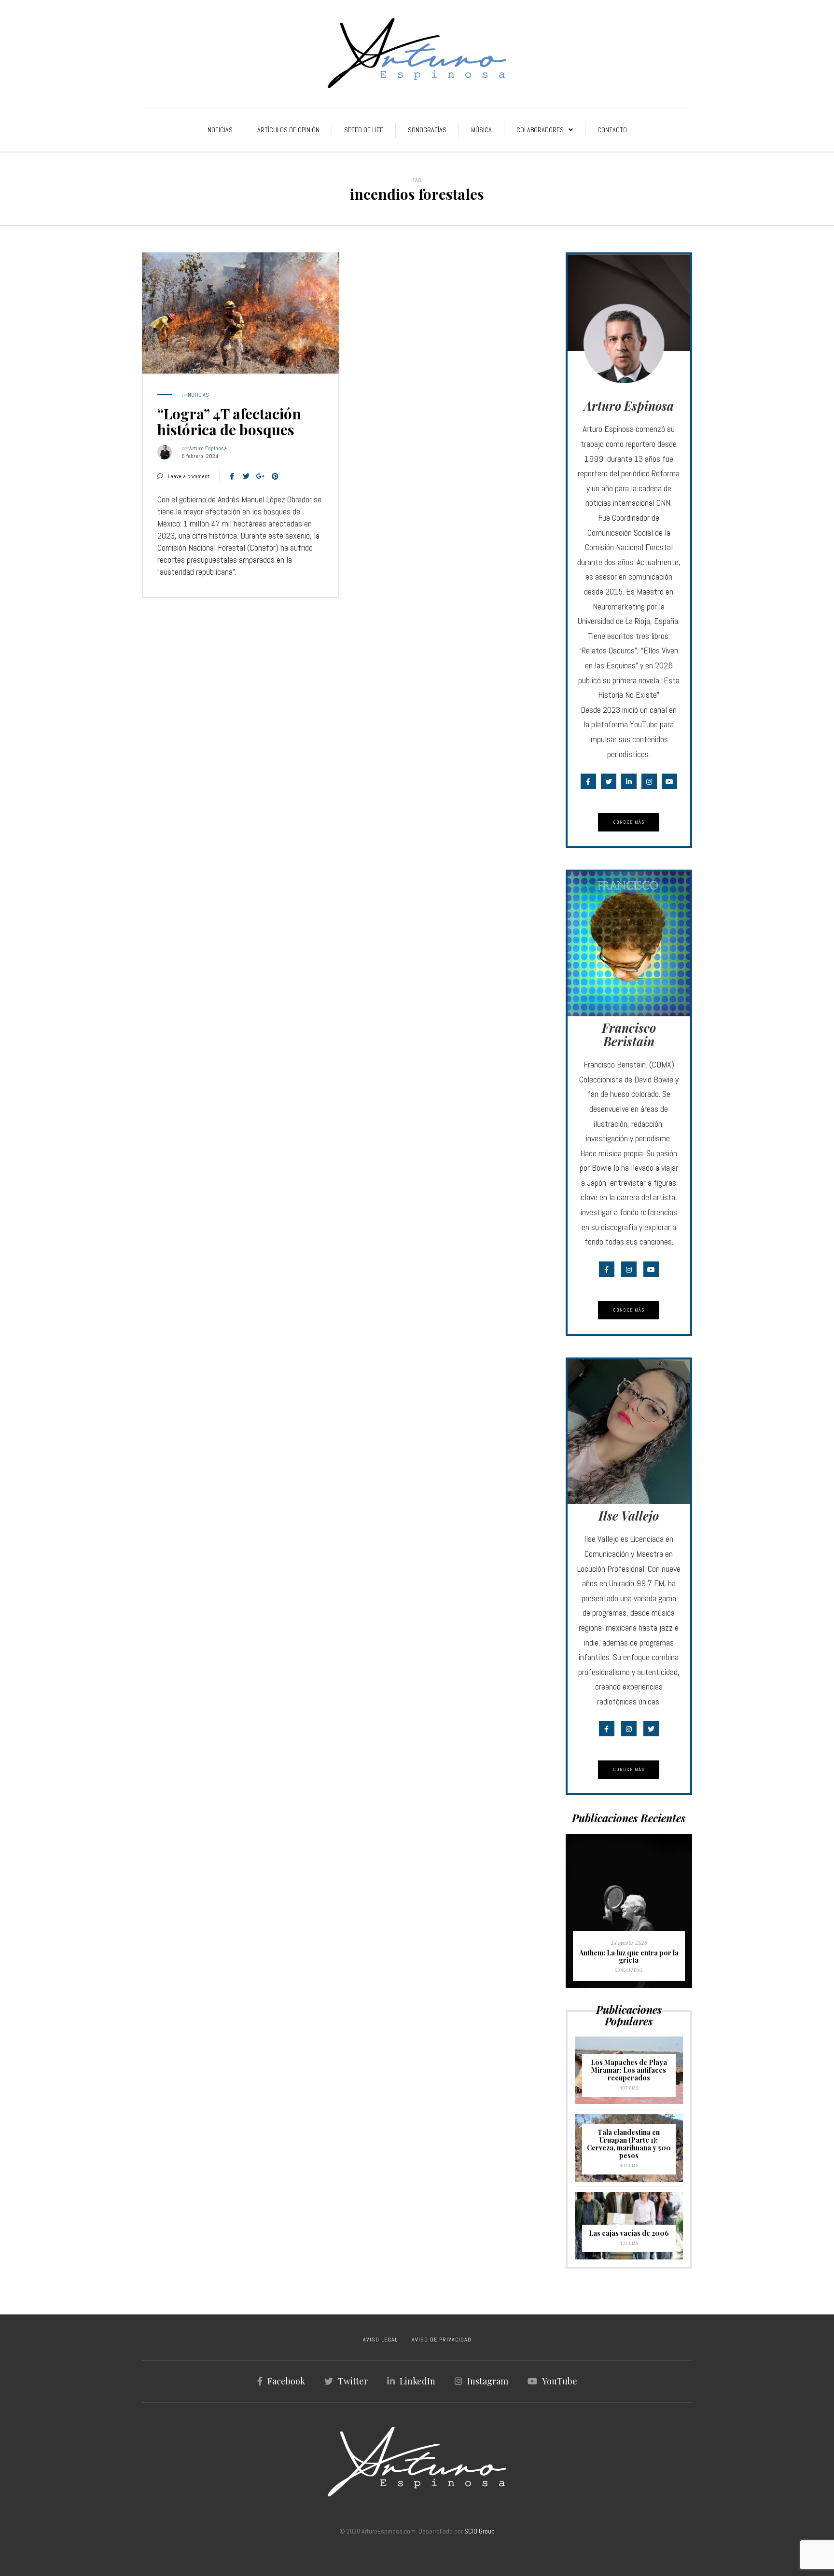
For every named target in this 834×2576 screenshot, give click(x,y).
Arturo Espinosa (208, 448)
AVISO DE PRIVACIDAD (442, 2340)
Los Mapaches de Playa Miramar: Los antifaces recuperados (629, 2070)
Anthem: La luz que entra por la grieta (629, 1957)
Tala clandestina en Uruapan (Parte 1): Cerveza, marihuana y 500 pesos (629, 2144)
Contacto (612, 130)
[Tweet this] (246, 476)
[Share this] (232, 476)
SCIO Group (480, 2531)
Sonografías (427, 130)
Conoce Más (629, 822)
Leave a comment (189, 476)
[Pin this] (275, 476)
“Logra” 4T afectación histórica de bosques (229, 422)
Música (481, 130)
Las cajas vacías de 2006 (629, 2233)
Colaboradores (540, 130)
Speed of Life (364, 130)
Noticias (220, 130)
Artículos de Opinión (288, 130)
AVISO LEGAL (380, 2340)
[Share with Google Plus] (261, 476)
